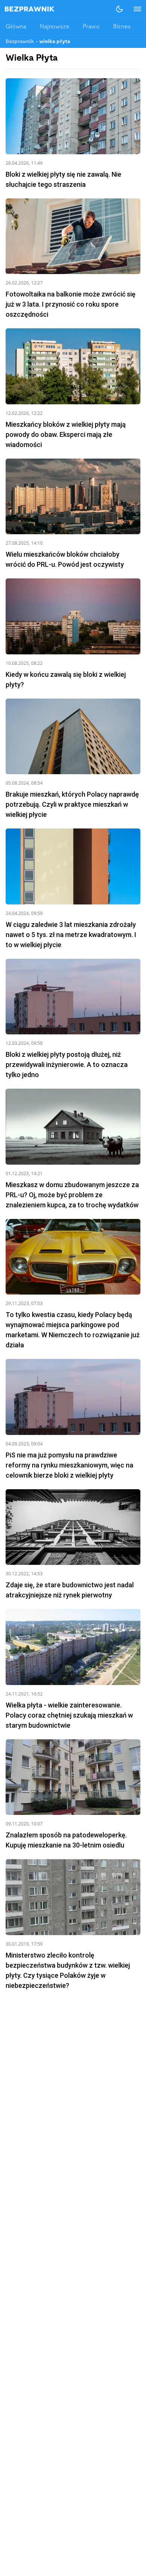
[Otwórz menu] (134, 9)
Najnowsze (54, 27)
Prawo (91, 27)
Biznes (122, 27)
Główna (16, 27)
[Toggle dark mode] (119, 9)
